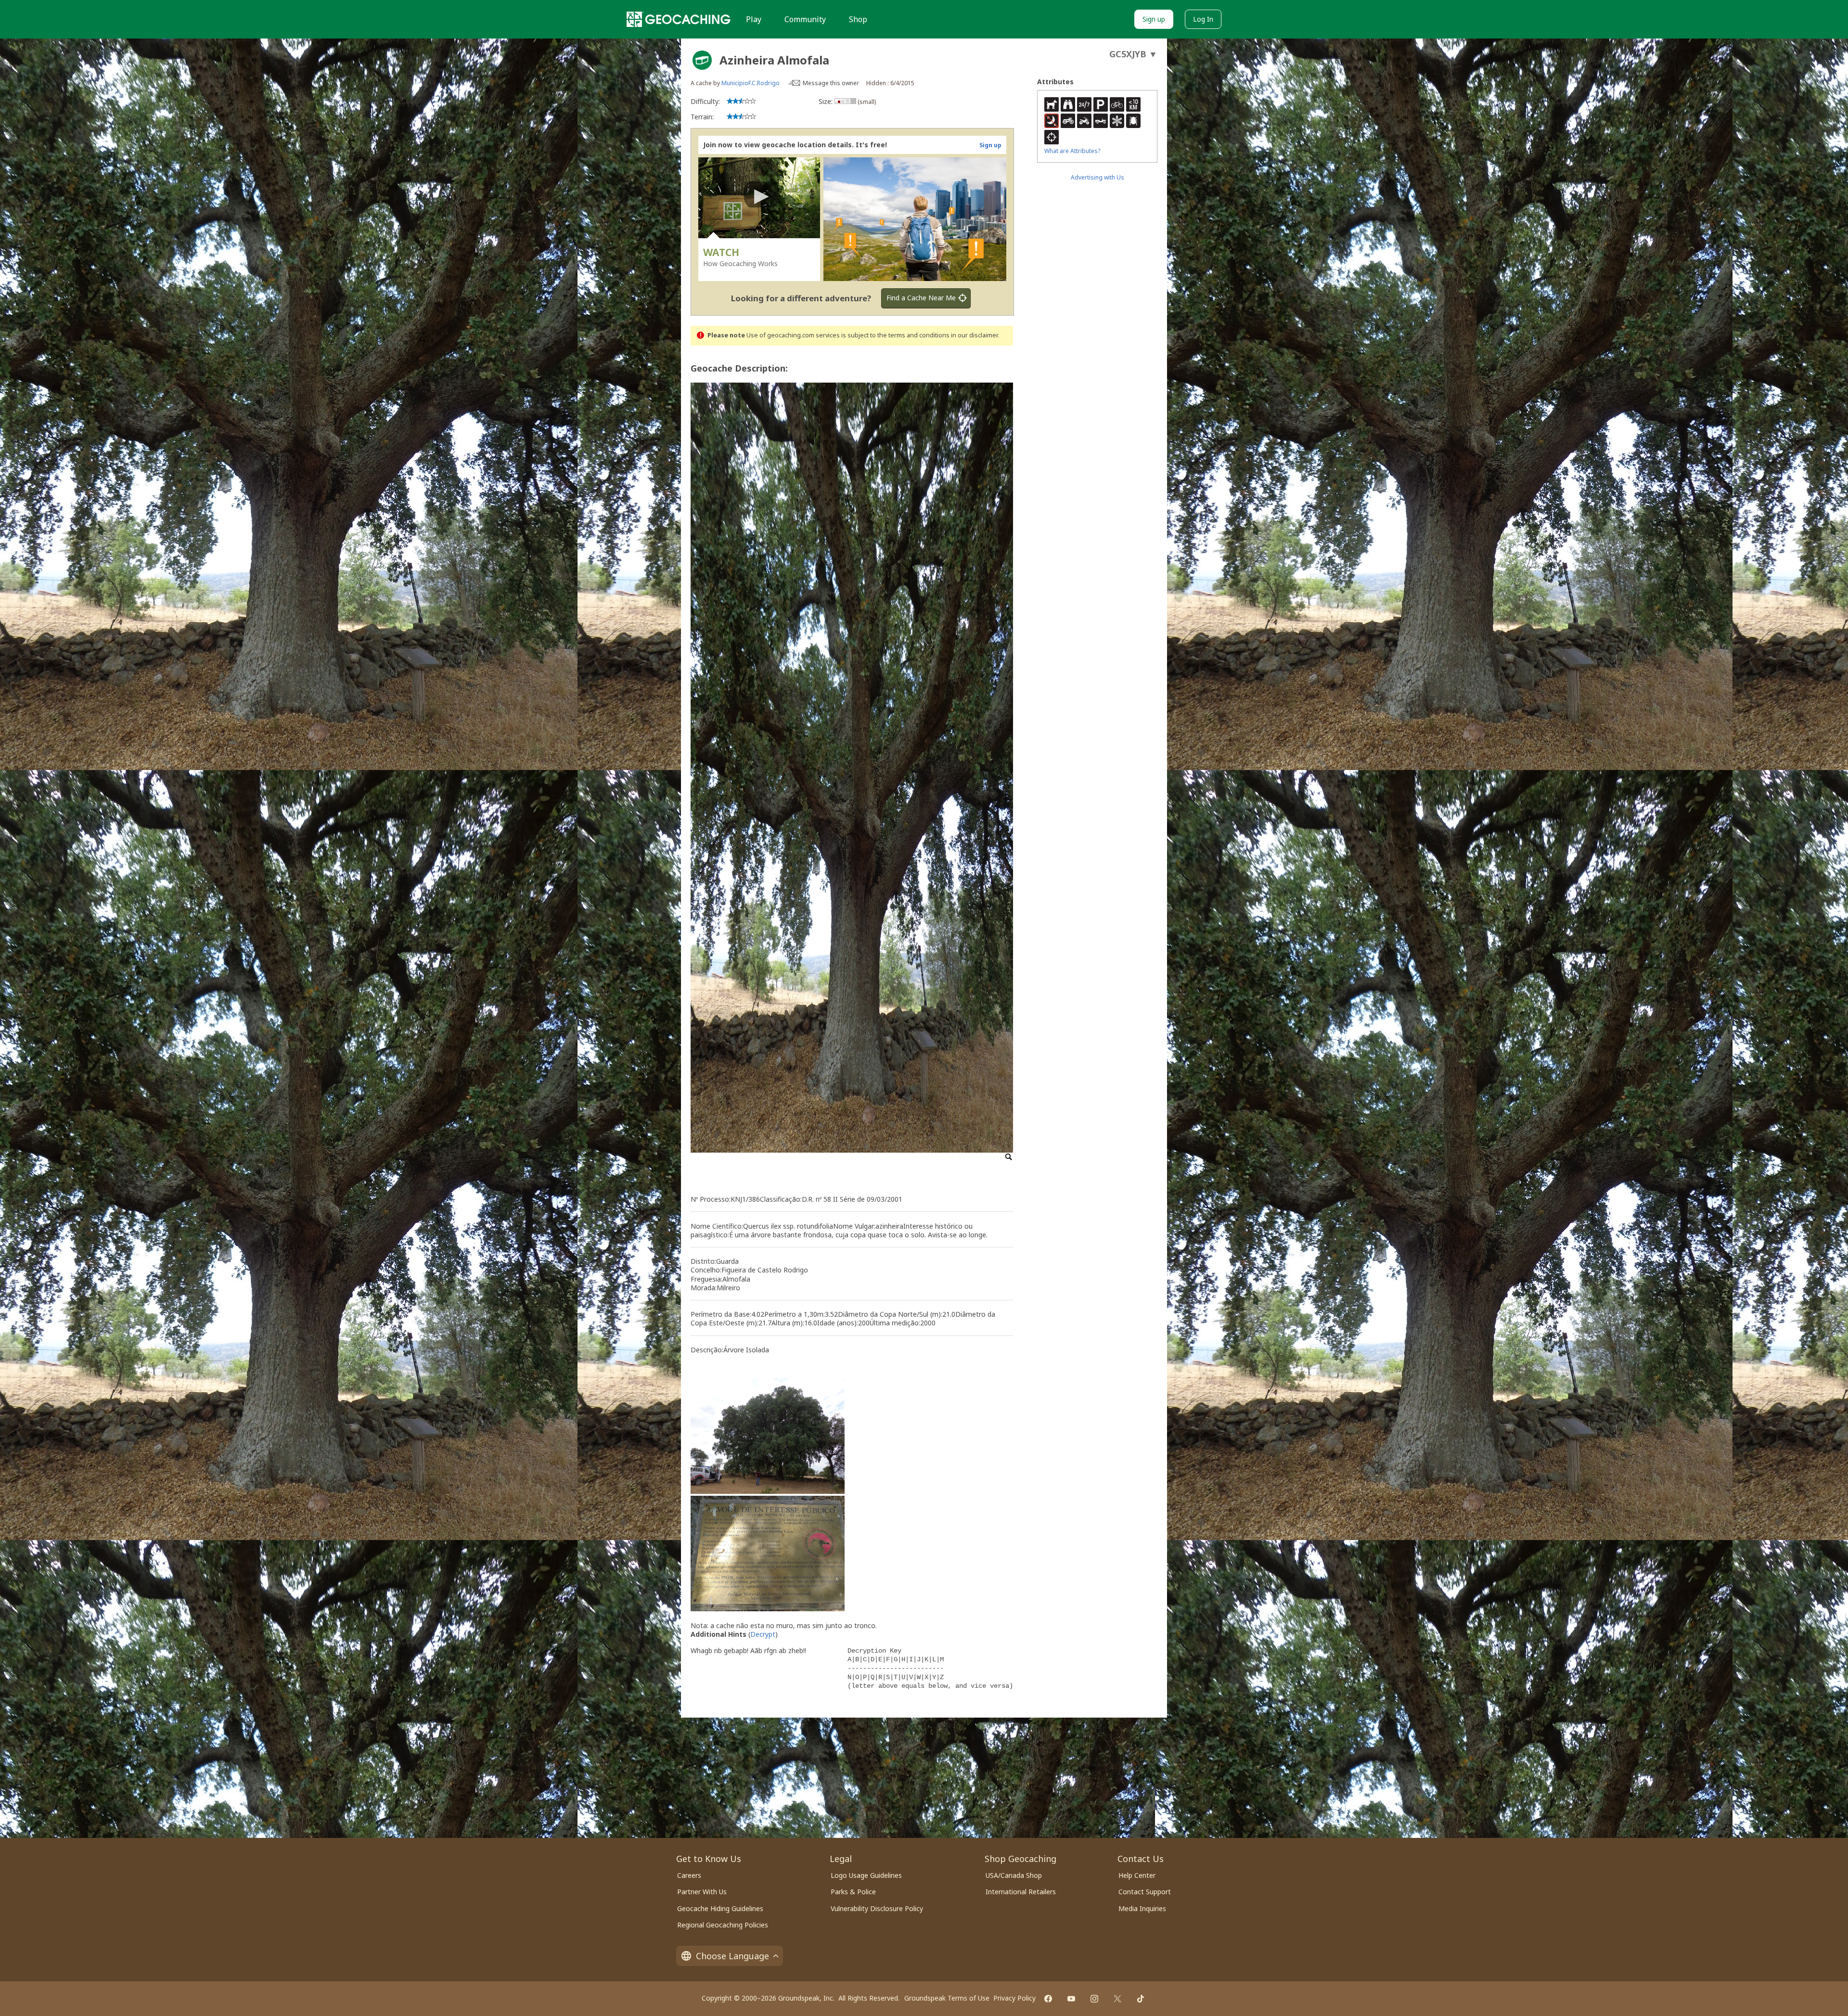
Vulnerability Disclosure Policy (877, 1908)
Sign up (1154, 19)
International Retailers (1021, 1892)
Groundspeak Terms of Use (947, 1998)
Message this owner (831, 83)
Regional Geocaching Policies (723, 1925)
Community (805, 19)
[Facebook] (1048, 1999)
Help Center (1137, 1875)
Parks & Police (853, 1892)
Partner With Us (702, 1892)
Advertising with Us (1097, 177)
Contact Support (1145, 1892)
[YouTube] (1071, 1999)
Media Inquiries (1142, 1908)
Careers (689, 1875)
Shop (858, 19)
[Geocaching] (679, 19)
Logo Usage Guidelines (866, 1875)
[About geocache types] (702, 60)
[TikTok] (1141, 1999)
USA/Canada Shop (1014, 1875)
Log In (1203, 19)
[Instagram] (1094, 1999)
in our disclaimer (974, 335)
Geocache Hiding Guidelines (720, 1908)
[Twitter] (1117, 1999)
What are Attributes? (1072, 151)
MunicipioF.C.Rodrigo (751, 83)
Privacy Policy (1014, 1998)
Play (754, 19)
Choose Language (732, 1956)
